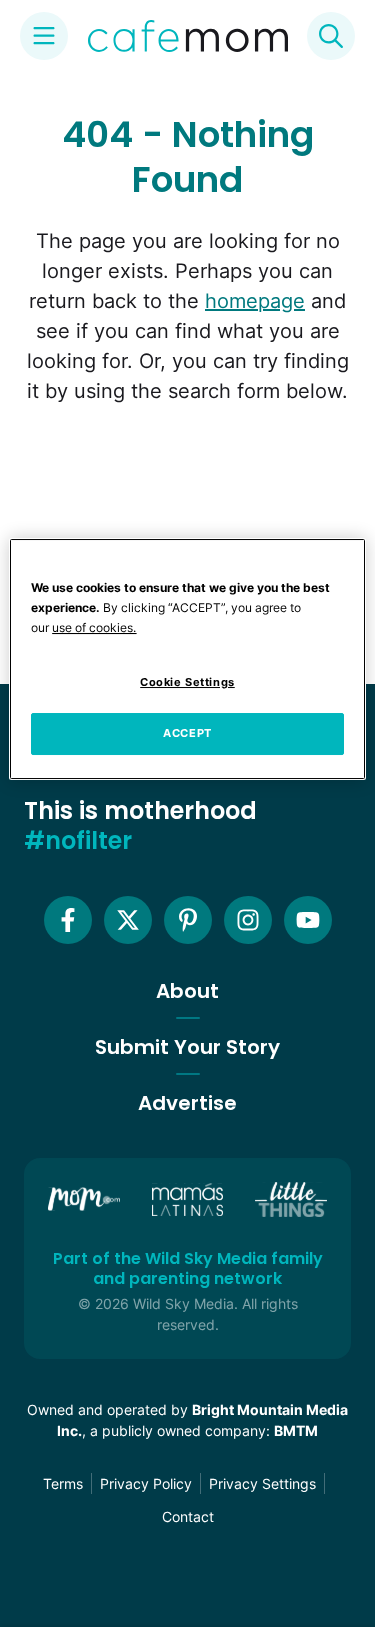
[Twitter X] (128, 920)
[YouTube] (308, 920)
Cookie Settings (187, 682)
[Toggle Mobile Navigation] (44, 36)
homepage (255, 301)
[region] (187, 659)
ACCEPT (187, 733)
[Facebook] (68, 920)
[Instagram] (248, 920)
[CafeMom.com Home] (188, 36)
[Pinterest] (188, 920)
